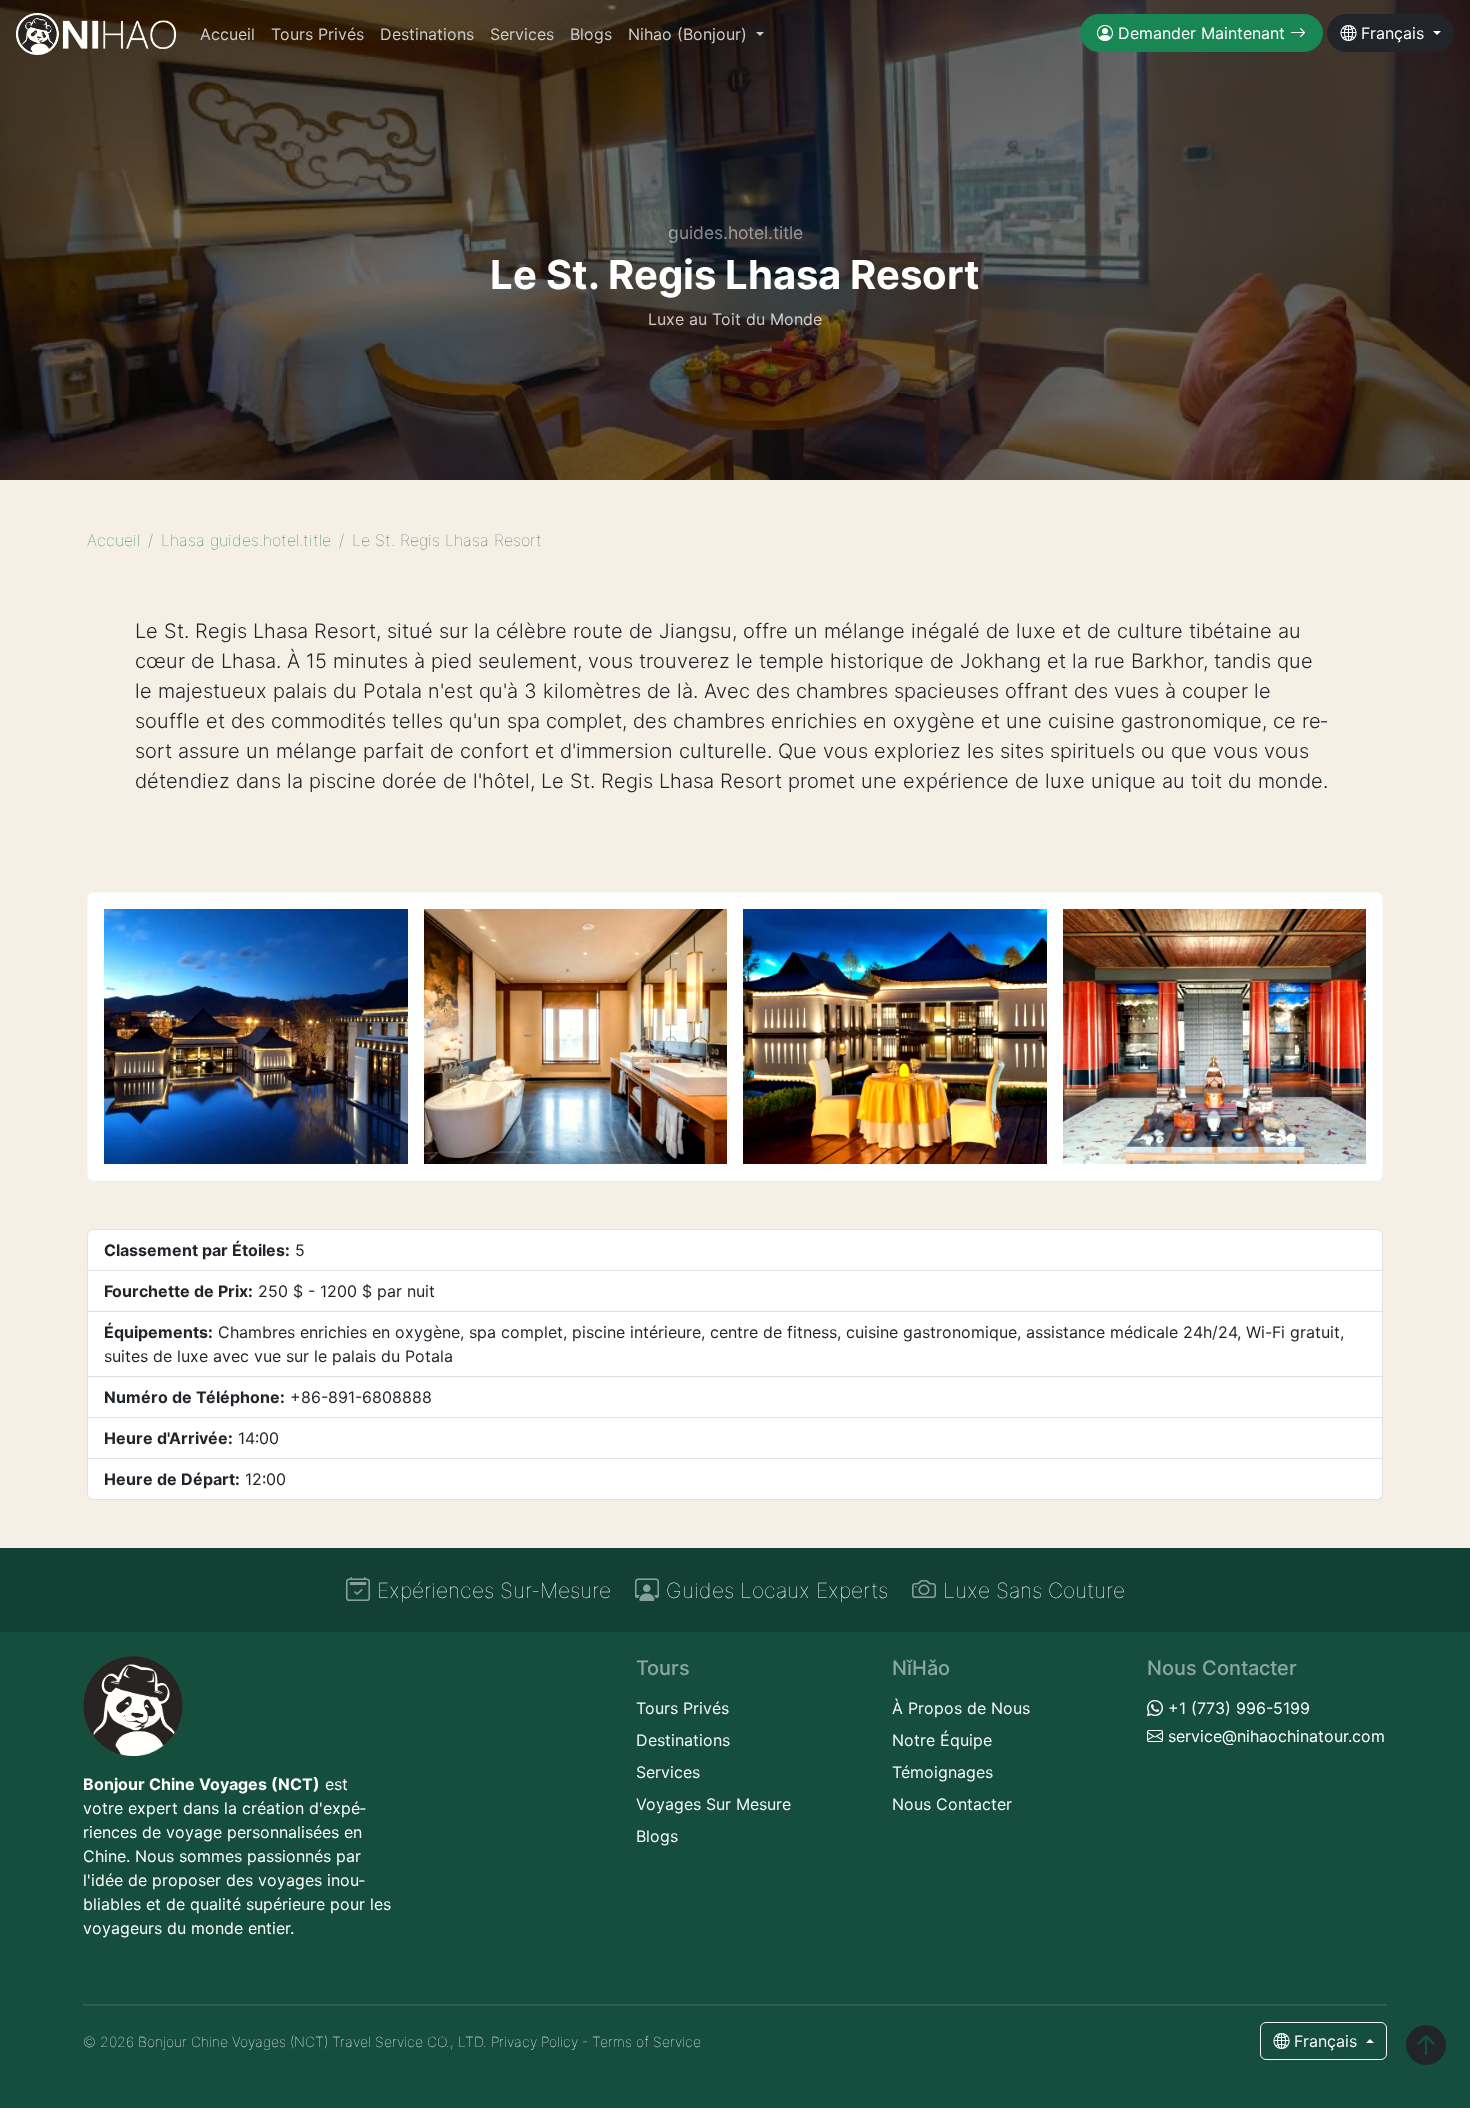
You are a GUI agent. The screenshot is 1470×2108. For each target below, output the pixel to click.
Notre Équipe (942, 1740)
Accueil (227, 34)
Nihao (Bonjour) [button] (690, 34)
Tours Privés (317, 34)
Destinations (427, 34)
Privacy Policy (534, 2041)
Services (522, 34)
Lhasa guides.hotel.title (246, 540)
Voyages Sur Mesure (713, 1804)
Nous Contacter (952, 1804)
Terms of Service (646, 2041)
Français (1392, 33)
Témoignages (942, 1772)
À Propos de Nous (961, 1708)
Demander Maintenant (1201, 33)
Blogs (591, 34)
